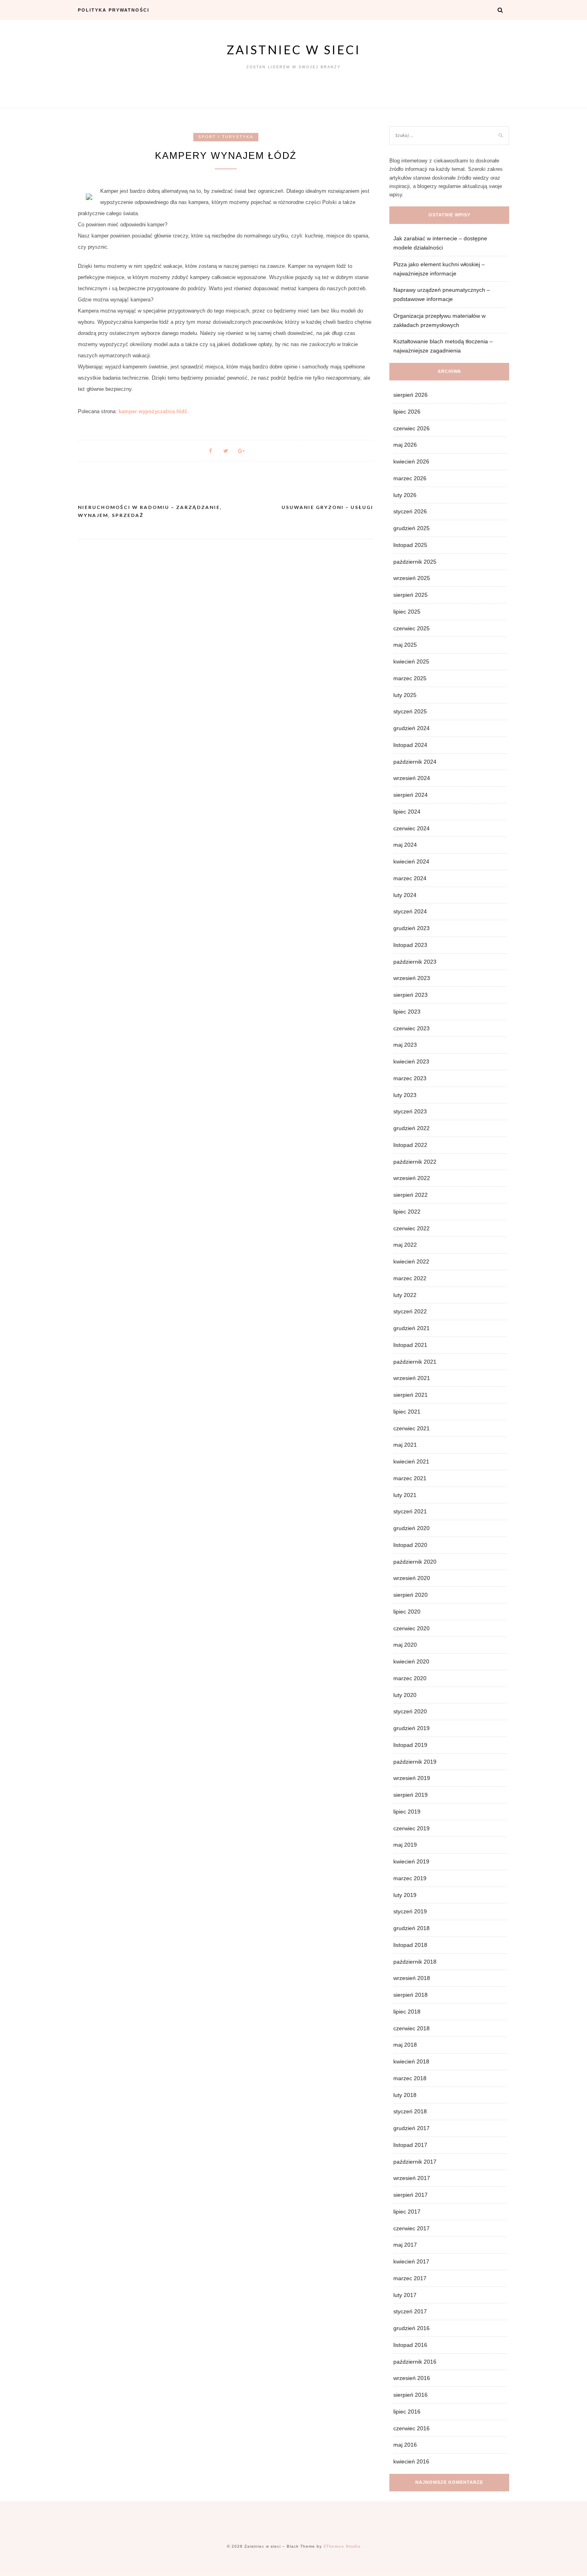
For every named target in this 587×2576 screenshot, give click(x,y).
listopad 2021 (410, 1345)
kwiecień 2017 (411, 2261)
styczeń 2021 (410, 1511)
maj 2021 (405, 1445)
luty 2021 (405, 1495)
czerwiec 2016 (411, 2428)
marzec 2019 (410, 1878)
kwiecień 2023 (411, 1061)
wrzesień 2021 (412, 1378)
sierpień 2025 (411, 595)
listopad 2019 (410, 1745)
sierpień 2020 (411, 1595)
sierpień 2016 (411, 2395)
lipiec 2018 (407, 2012)
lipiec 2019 (407, 1812)
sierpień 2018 (411, 1995)
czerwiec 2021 (411, 1428)
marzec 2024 (410, 878)
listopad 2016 (410, 2345)
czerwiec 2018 (411, 2028)
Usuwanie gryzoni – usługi (327, 507)
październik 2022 (415, 1162)
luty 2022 (405, 1295)
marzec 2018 (410, 2078)
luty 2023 (405, 1095)
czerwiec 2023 (411, 1028)
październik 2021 (415, 1362)
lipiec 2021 (407, 1412)
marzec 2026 (410, 478)
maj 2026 (405, 445)
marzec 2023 (410, 1078)
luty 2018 (405, 2095)
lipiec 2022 (407, 1212)
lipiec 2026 (407, 412)
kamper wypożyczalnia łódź (153, 411)
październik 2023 (415, 962)
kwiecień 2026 (411, 461)
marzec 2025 (410, 678)
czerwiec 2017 (411, 2228)
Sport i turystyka (226, 137)
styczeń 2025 (410, 711)
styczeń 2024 (410, 911)
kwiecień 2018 (411, 2061)
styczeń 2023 (410, 1111)
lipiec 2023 (407, 1012)
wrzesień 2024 (412, 778)
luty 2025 (405, 695)
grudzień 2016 (411, 2328)
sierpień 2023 (411, 995)
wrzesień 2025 (412, 578)
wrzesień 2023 (412, 978)
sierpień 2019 (411, 1795)
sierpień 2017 (411, 2195)
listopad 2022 (410, 1145)
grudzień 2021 (411, 1328)
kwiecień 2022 (411, 1261)
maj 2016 (405, 2445)
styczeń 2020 (410, 1711)
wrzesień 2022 (412, 1178)
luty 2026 (405, 495)
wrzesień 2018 (412, 1978)
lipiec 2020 (407, 1612)
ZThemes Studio (342, 2546)
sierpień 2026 (411, 395)
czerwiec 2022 (411, 1228)
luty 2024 (405, 895)
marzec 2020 (410, 1678)
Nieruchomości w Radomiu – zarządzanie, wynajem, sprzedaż (150, 511)
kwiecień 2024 (411, 861)
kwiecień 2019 (411, 1861)
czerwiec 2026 (411, 428)
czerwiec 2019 (411, 1828)
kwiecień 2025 (411, 661)
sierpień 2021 (411, 1395)
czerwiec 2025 (411, 628)
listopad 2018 (410, 1945)
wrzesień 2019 (412, 1778)
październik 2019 (415, 1762)
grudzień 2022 (411, 1128)
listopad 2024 (410, 745)
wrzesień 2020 (412, 1578)
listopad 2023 (410, 945)
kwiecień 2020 (411, 1661)
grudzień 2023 (411, 928)
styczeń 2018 (410, 2111)
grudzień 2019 (411, 1728)
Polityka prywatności (114, 10)
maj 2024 (405, 845)
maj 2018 (405, 2045)
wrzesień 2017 (412, 2178)
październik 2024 (415, 762)
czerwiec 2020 (411, 1628)
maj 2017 (405, 2245)
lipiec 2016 (407, 2412)
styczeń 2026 (410, 511)
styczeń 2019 (410, 1911)
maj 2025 (405, 645)
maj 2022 (405, 1245)
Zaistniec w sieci (294, 50)
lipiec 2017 (407, 2212)
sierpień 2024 (411, 795)
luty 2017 (405, 2295)
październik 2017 (415, 2162)
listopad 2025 (410, 545)
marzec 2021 (410, 1478)
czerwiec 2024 (411, 828)
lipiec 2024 (407, 812)
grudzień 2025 (411, 528)
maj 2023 (405, 1045)
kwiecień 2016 (411, 2461)
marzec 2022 (410, 1278)
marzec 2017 (410, 2278)
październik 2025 (415, 562)
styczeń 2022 (410, 1311)
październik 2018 (415, 1962)
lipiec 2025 (407, 612)
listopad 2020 (410, 1545)
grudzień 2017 (411, 2128)
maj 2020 (405, 1645)
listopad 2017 (410, 2145)
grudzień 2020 (411, 1528)
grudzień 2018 (411, 1928)
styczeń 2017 (410, 2311)
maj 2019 (405, 1845)
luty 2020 (405, 1695)
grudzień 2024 (411, 728)
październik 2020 (415, 1562)
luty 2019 (405, 1895)
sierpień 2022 (411, 1195)
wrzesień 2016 (412, 2378)
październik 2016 (415, 2362)
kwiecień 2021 (411, 1461)
